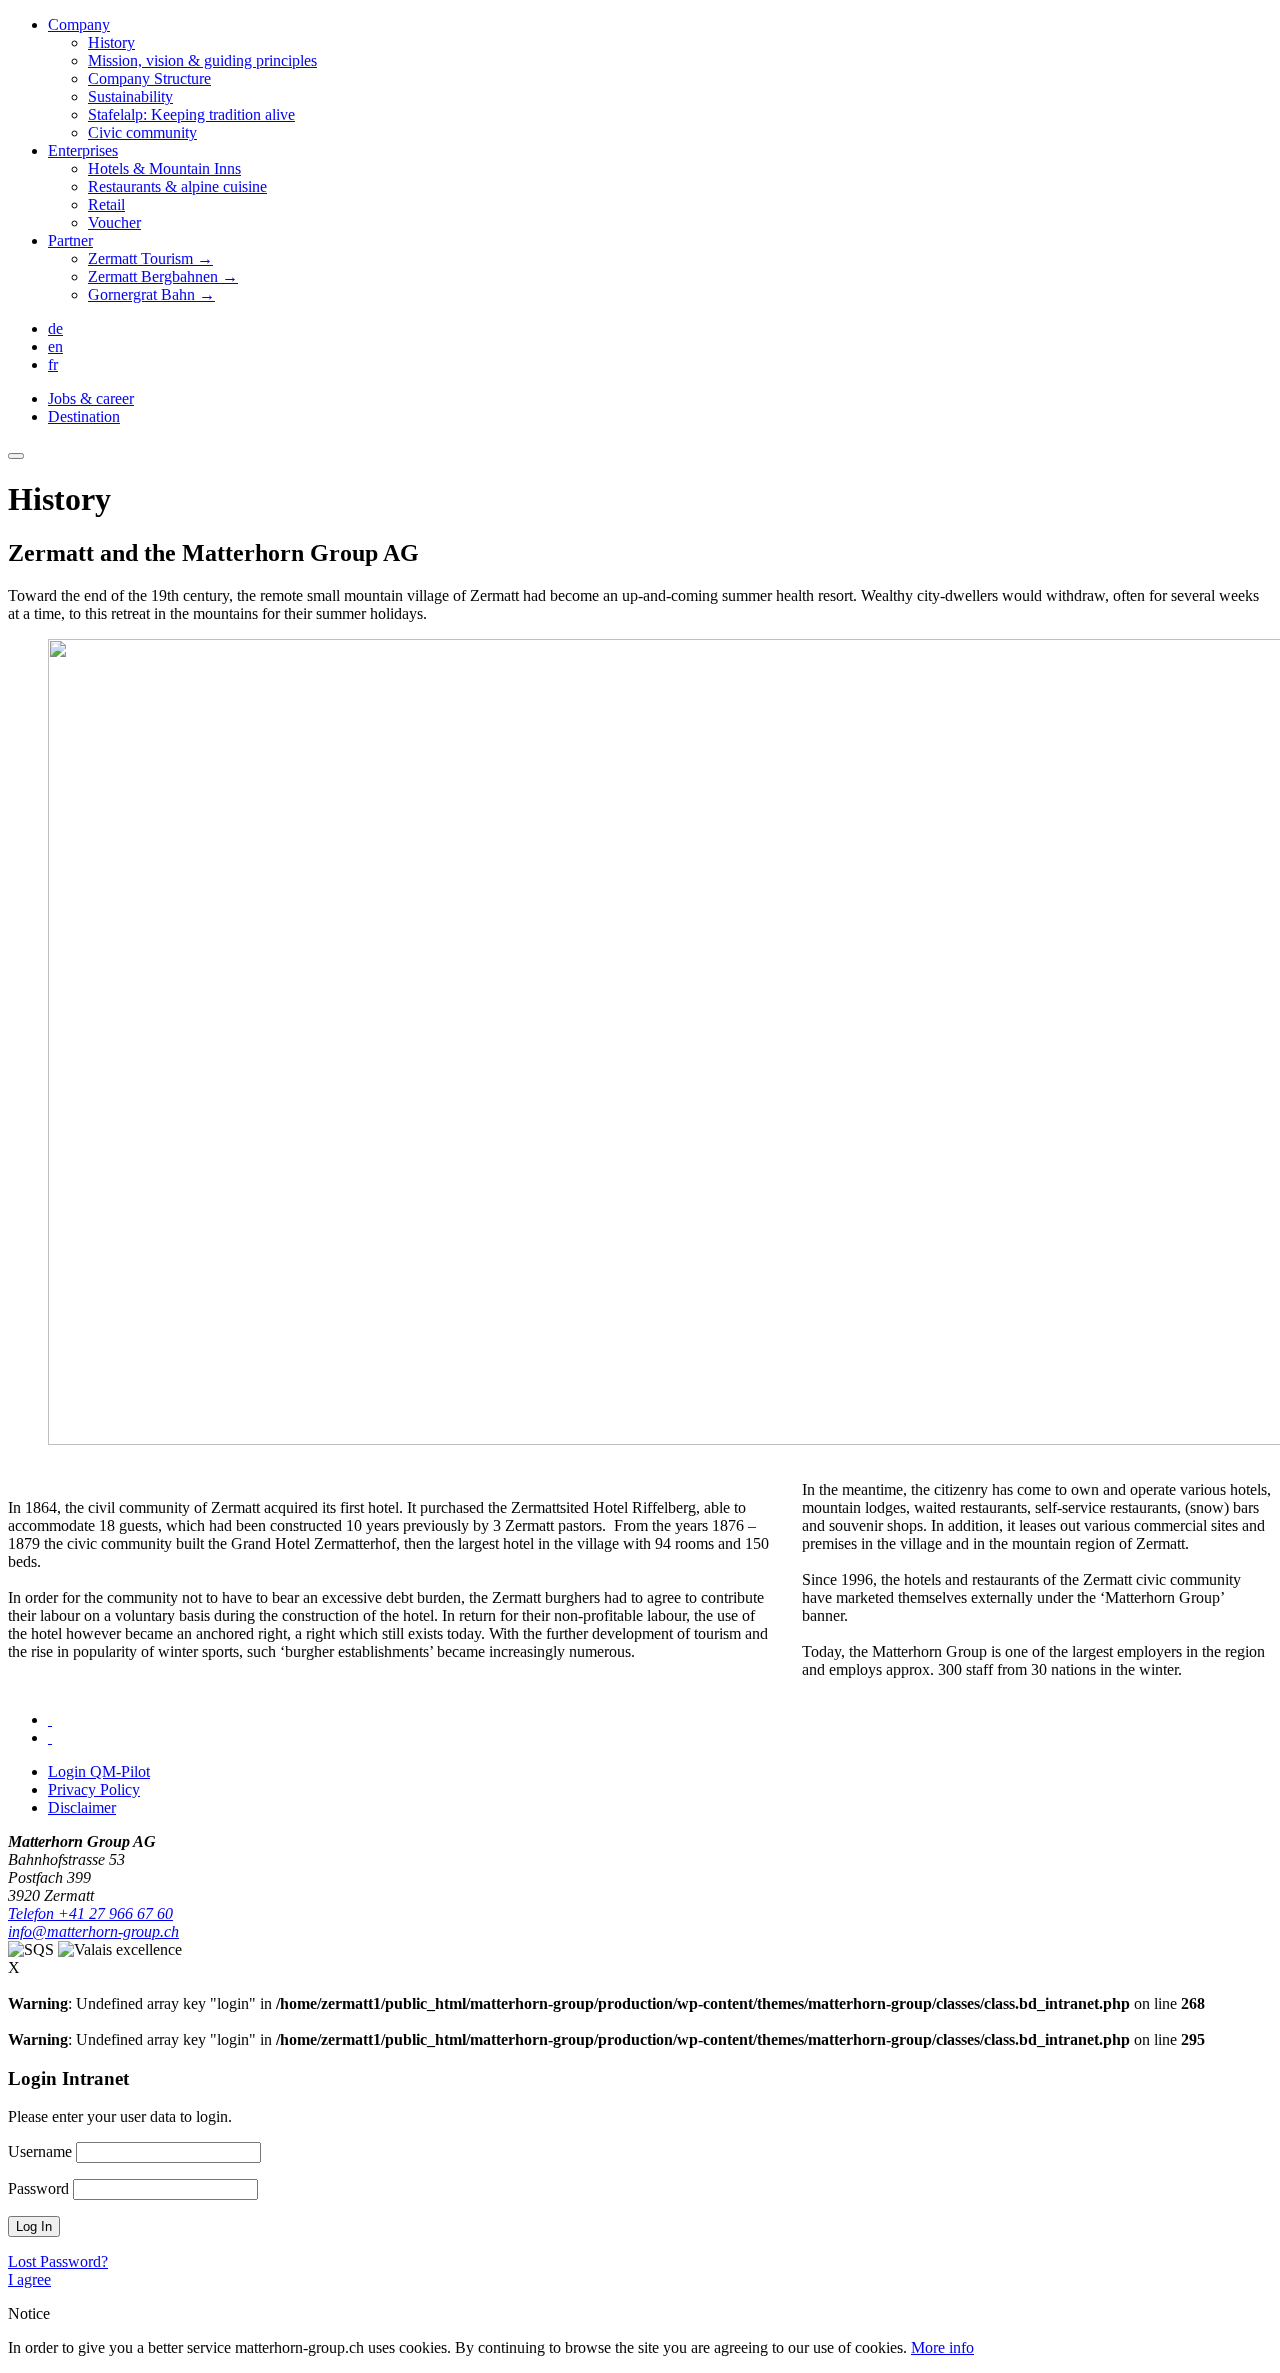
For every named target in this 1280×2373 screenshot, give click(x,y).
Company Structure (149, 78)
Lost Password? (58, 2261)
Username (40, 2151)
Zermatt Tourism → (150, 258)
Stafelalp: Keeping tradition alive (191, 114)
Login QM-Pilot (99, 1771)
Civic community (142, 132)
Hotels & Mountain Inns (164, 168)
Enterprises (83, 150)
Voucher (114, 222)
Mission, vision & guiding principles (202, 60)
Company (79, 24)
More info (942, 2347)
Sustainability (130, 96)
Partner (70, 240)
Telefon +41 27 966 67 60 (90, 1913)
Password (38, 2188)
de (55, 328)
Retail (106, 204)
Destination (84, 416)
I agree (29, 2279)
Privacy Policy (94, 1789)
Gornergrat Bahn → (151, 294)
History (111, 42)
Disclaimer (82, 1807)
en (55, 346)
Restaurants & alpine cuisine (177, 186)
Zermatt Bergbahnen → (163, 276)
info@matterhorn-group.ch (93, 1931)
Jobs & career (91, 398)
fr (53, 364)
